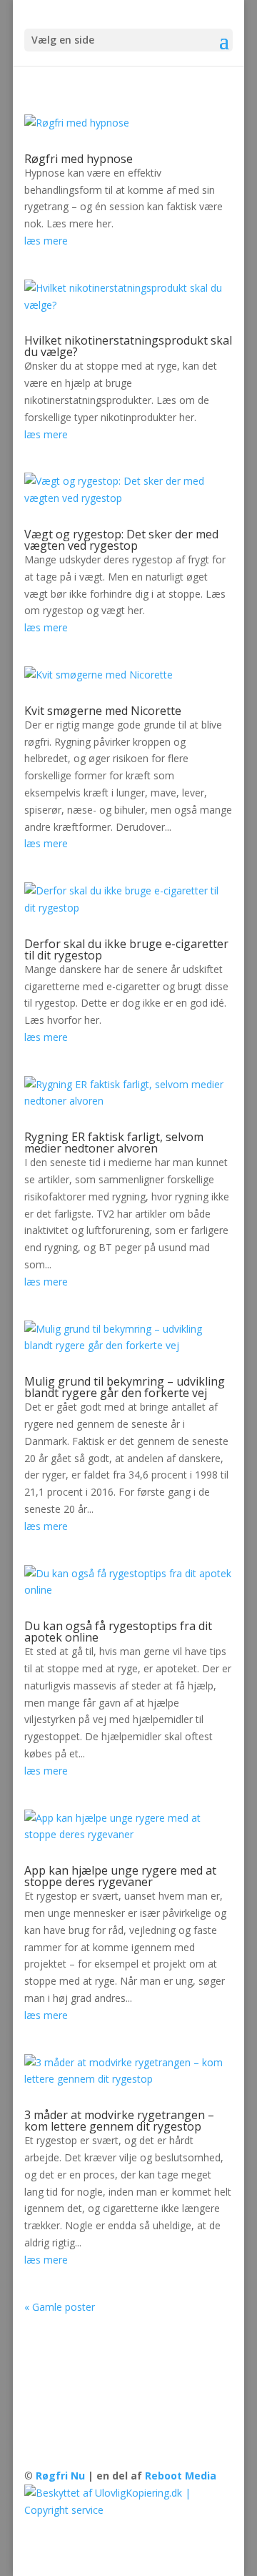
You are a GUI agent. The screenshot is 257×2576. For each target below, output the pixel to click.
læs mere (46, 241)
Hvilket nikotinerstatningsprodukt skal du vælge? (128, 346)
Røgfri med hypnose (79, 159)
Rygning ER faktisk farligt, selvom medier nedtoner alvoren (114, 1143)
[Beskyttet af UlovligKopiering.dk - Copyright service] (128, 2510)
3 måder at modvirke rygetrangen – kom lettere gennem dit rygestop (119, 2121)
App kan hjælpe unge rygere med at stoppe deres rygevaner (120, 1876)
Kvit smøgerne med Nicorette (103, 711)
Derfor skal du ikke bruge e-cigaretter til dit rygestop (126, 949)
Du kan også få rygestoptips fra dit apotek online (118, 1632)
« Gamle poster (60, 2307)
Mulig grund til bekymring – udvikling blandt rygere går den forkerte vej (125, 1387)
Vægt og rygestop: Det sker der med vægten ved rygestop (121, 540)
